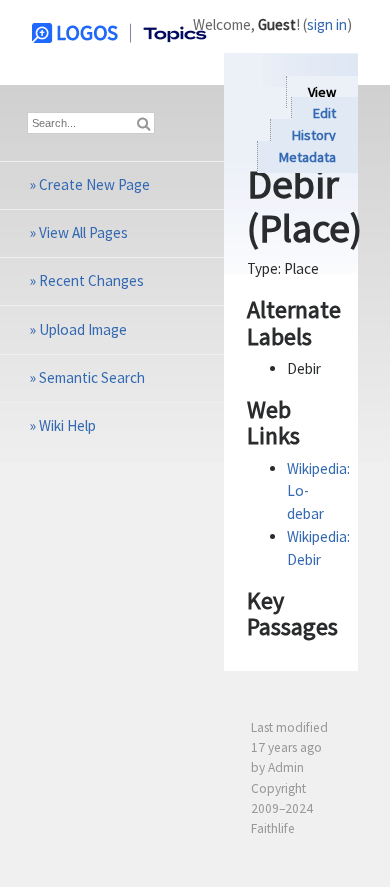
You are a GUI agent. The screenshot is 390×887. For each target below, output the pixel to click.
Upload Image (83, 329)
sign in (327, 24)
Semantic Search (92, 377)
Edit (324, 114)
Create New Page (94, 184)
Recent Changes (91, 280)
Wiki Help (67, 425)
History (314, 135)
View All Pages (83, 232)
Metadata (307, 157)
